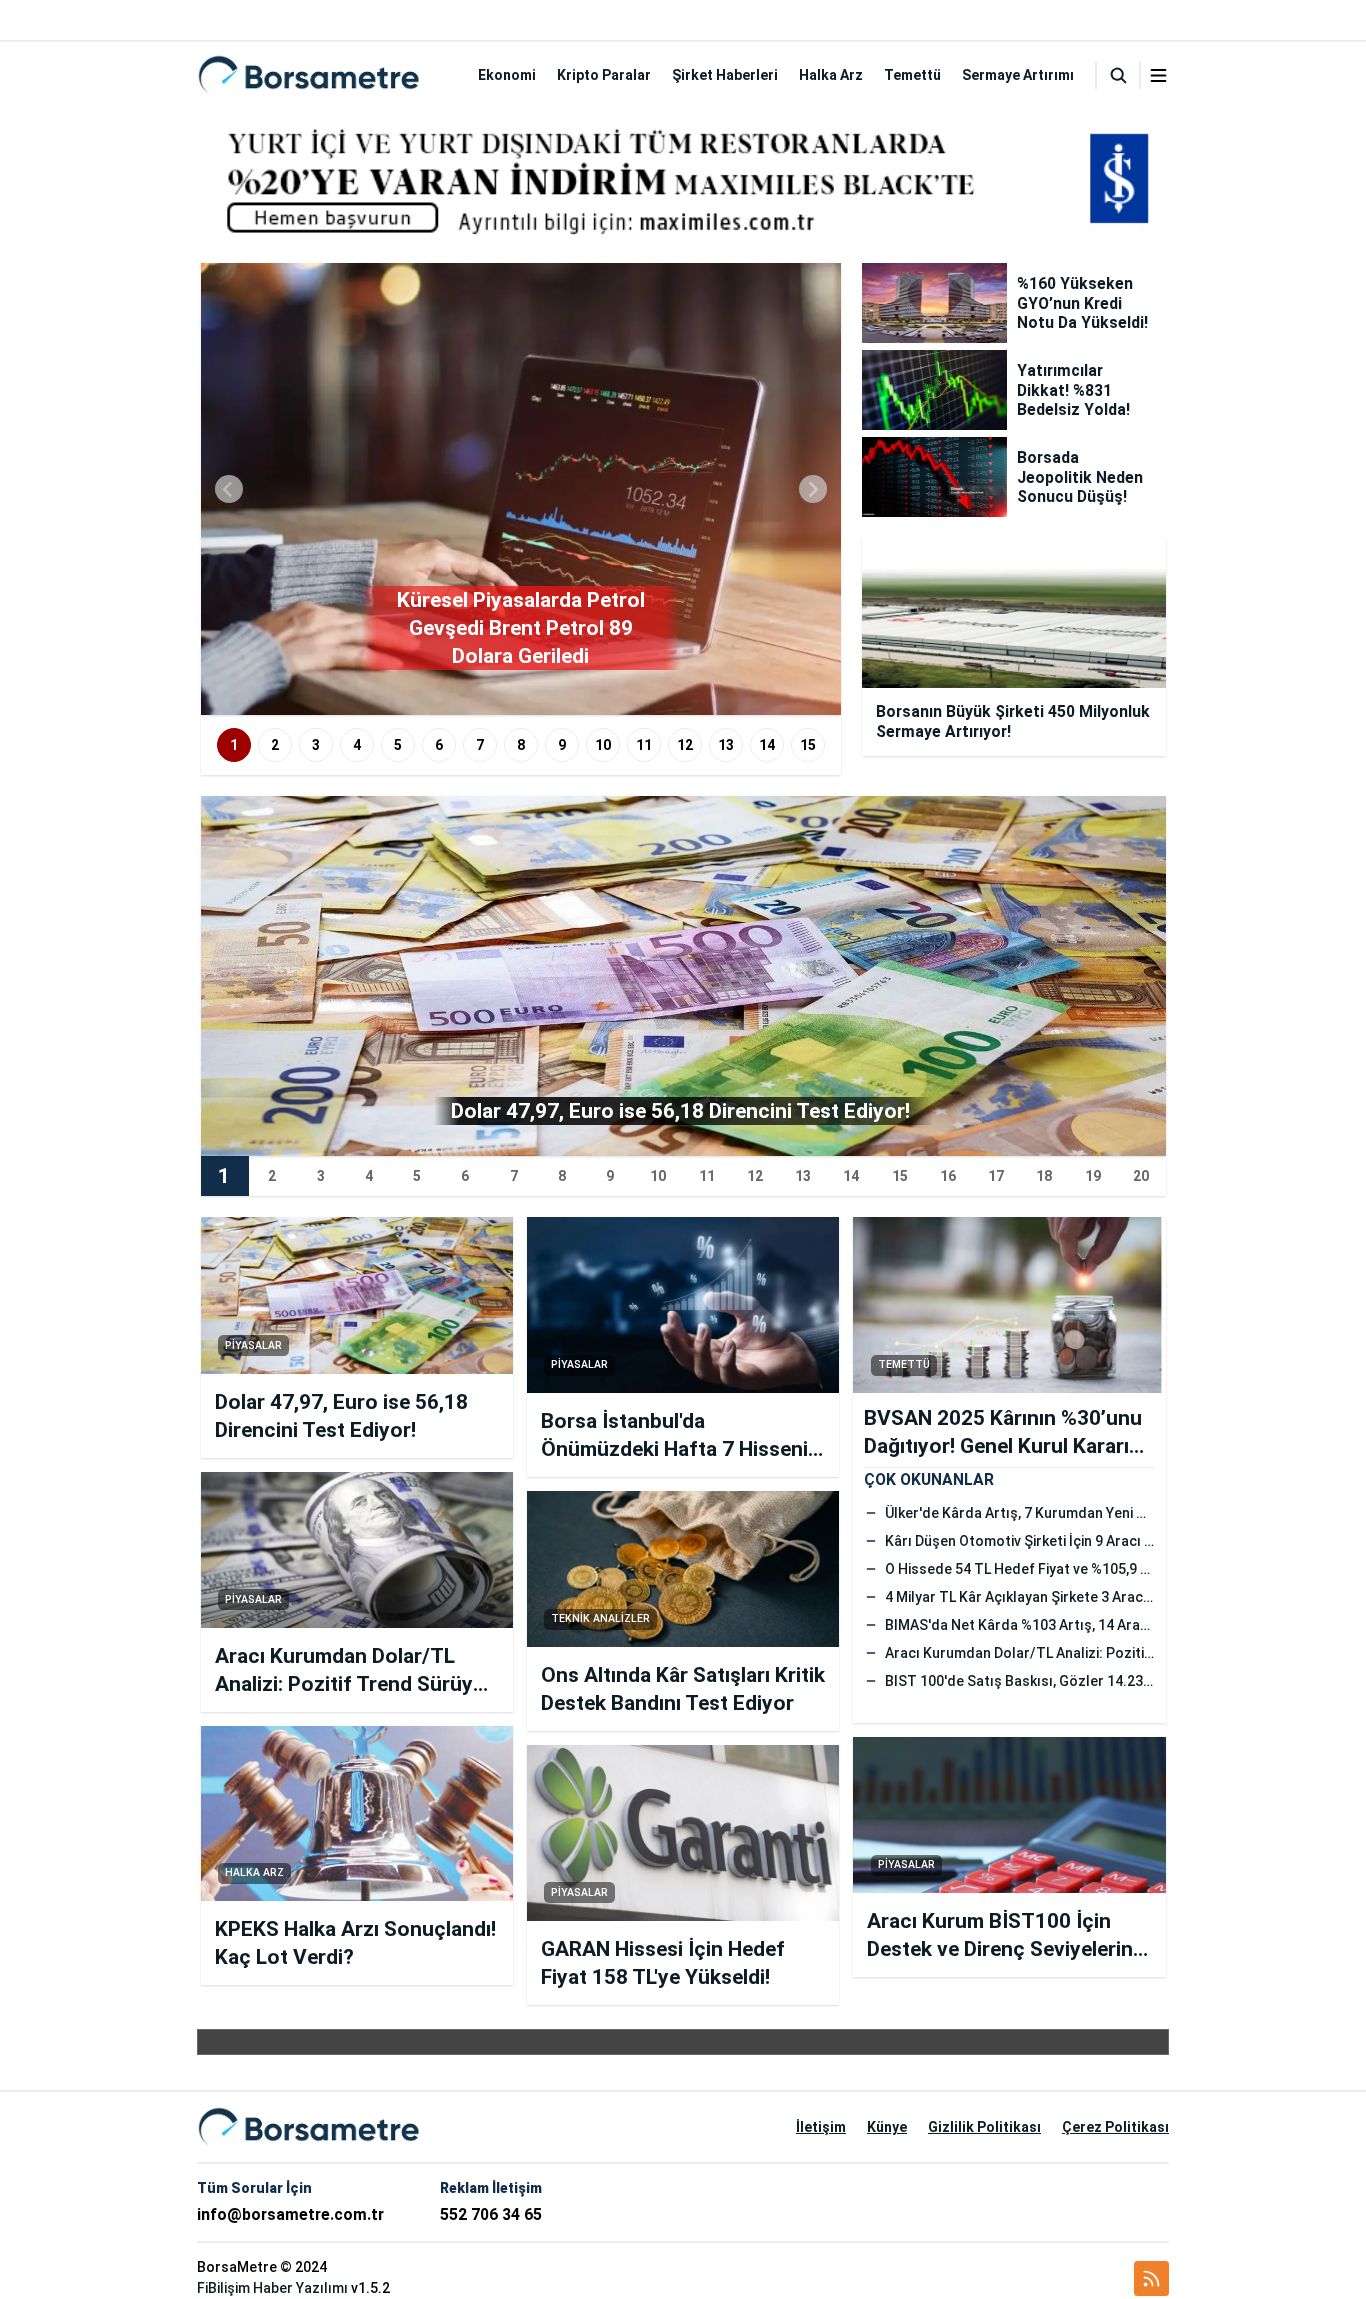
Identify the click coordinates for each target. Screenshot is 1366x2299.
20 (1141, 1176)
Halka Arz (831, 75)
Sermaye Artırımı (1018, 75)
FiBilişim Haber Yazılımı (272, 2288)
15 (808, 745)
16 (948, 1176)
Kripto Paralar (604, 75)
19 (1093, 1176)
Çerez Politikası (1115, 2127)
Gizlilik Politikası (984, 2127)
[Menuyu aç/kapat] (1158, 75)
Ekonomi (507, 75)
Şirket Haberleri (725, 75)
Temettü (912, 75)
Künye (887, 2127)
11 (644, 745)
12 (685, 745)
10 (603, 745)
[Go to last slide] (229, 489)
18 (1044, 1176)
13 (726, 745)
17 (996, 1176)
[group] (521, 489)
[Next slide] (813, 489)
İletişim (821, 2127)
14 (767, 745)
